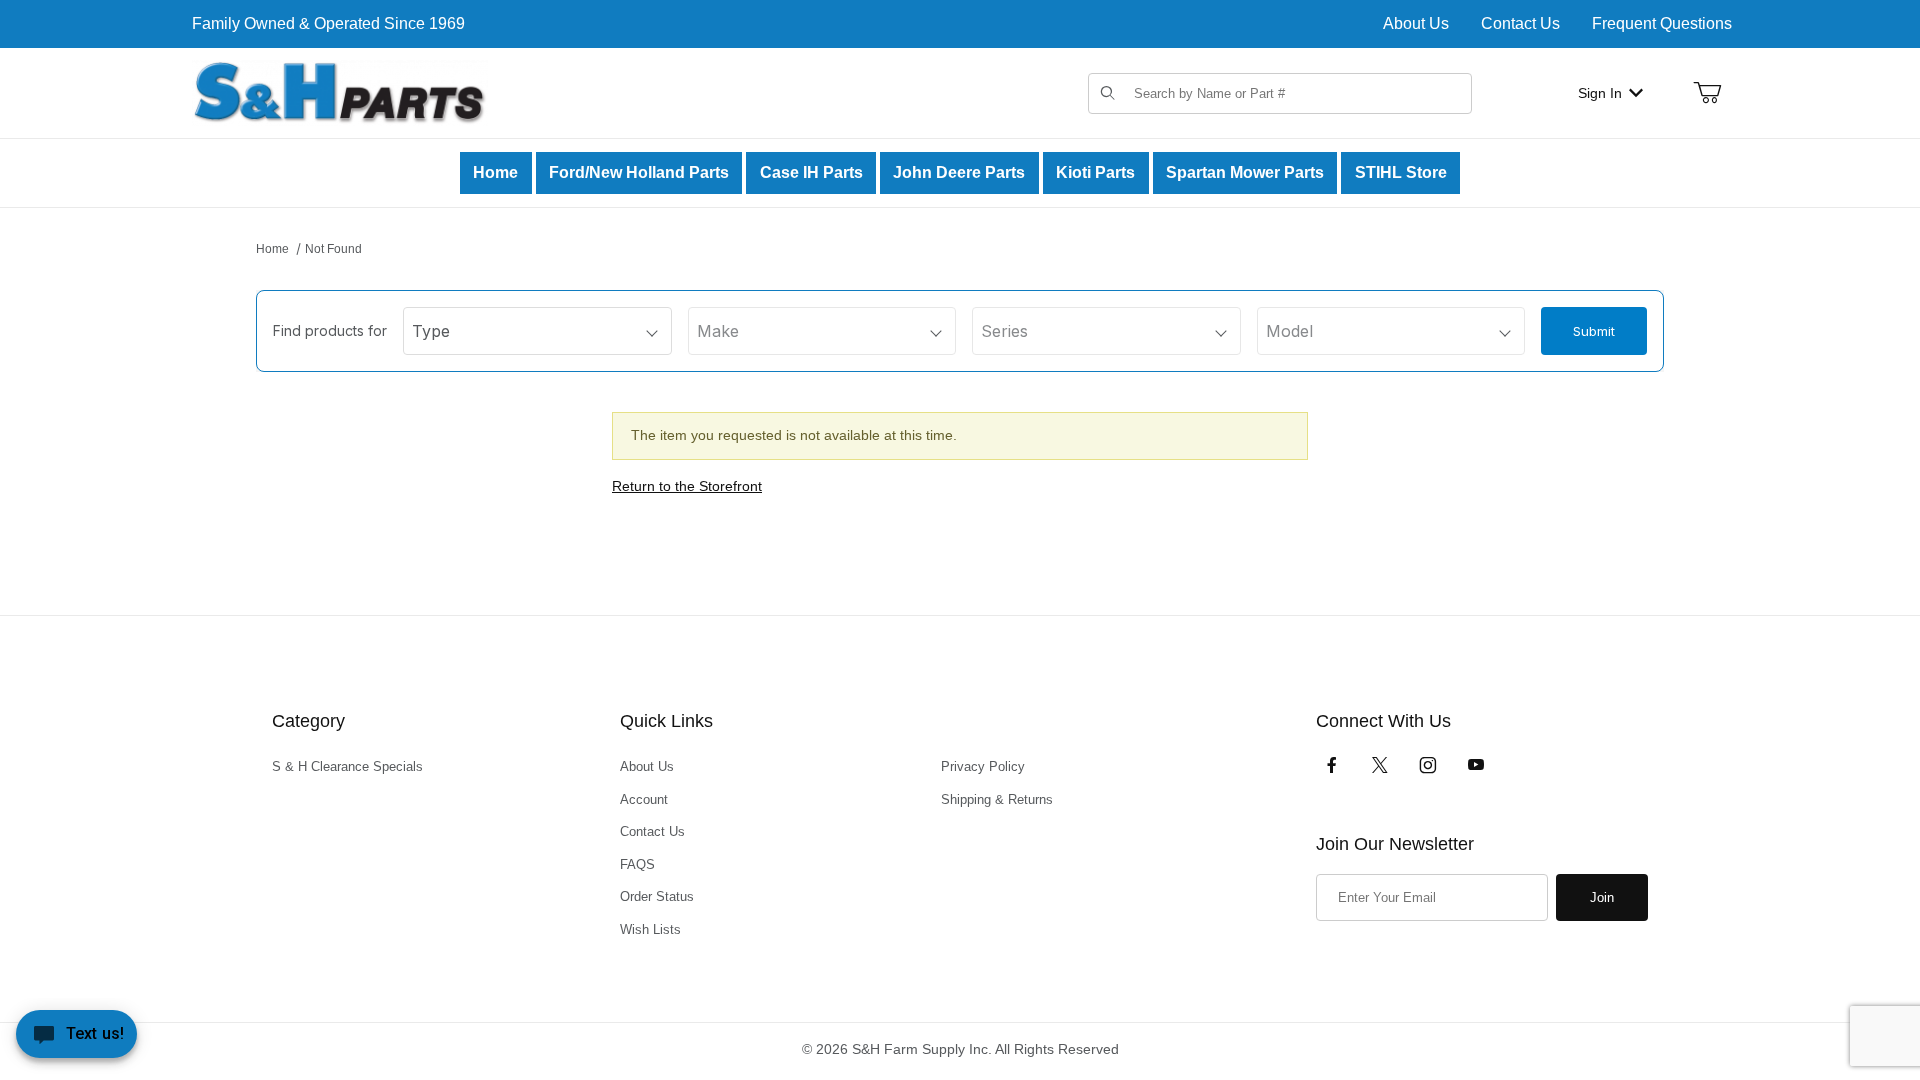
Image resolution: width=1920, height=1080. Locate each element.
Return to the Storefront (687, 486)
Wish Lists (650, 929)
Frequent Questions (1662, 23)
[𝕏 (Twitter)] (1380, 765)
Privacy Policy (983, 766)
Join (1602, 897)
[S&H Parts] (340, 92)
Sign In (1600, 93)
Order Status (657, 896)
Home (272, 249)
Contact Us (1520, 23)
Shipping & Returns (997, 799)
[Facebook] (1332, 765)
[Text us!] (76, 1039)
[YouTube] (1476, 765)
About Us (1416, 23)
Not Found (333, 249)
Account (644, 799)
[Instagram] (1428, 765)
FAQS (637, 864)
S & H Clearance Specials (347, 766)
